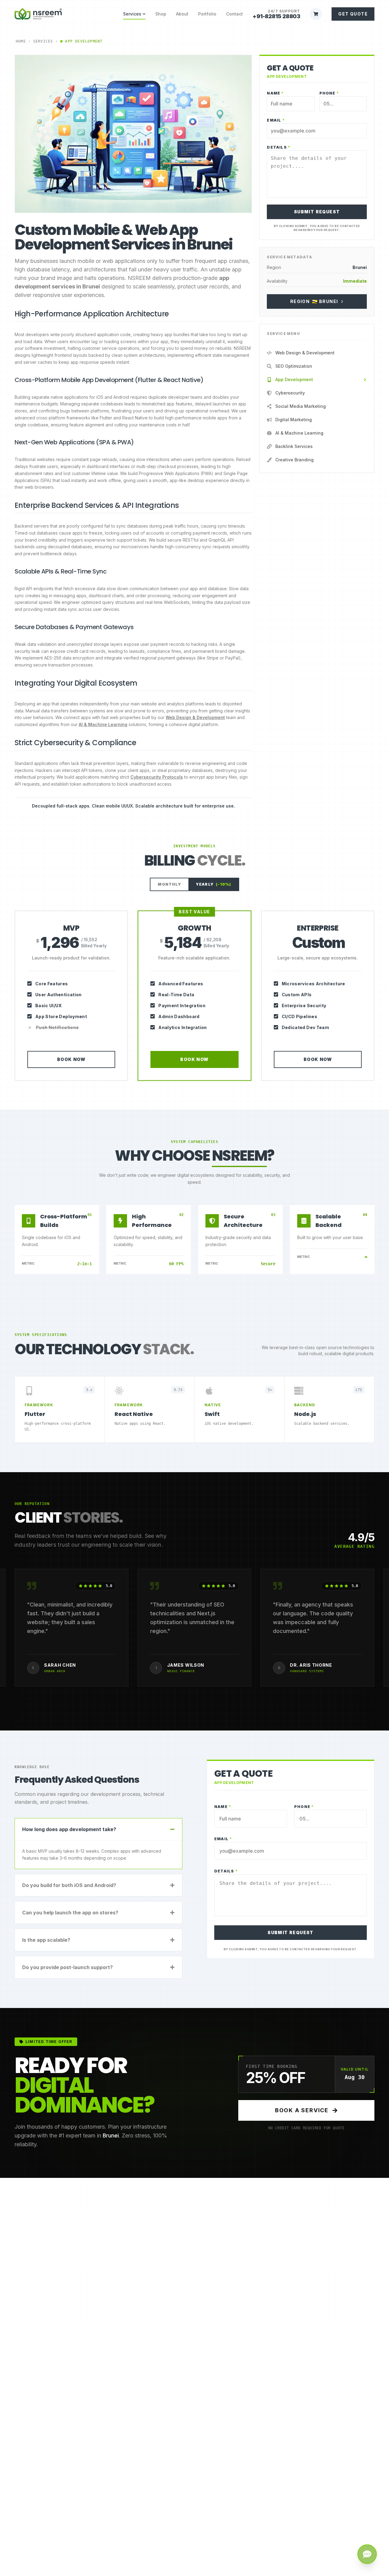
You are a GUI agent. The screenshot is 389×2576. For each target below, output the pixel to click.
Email (276, 120)
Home (21, 41)
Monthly (169, 884)
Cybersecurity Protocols (157, 777)
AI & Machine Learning (103, 724)
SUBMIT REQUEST (317, 212)
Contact (234, 14)
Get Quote (353, 14)
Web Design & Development (195, 717)
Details (279, 147)
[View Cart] (316, 14)
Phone (329, 93)
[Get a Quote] (367, 2554)
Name (275, 93)
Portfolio (207, 14)
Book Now (71, 1059)
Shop (161, 14)
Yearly (213, 884)
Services (132, 14)
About (182, 14)
